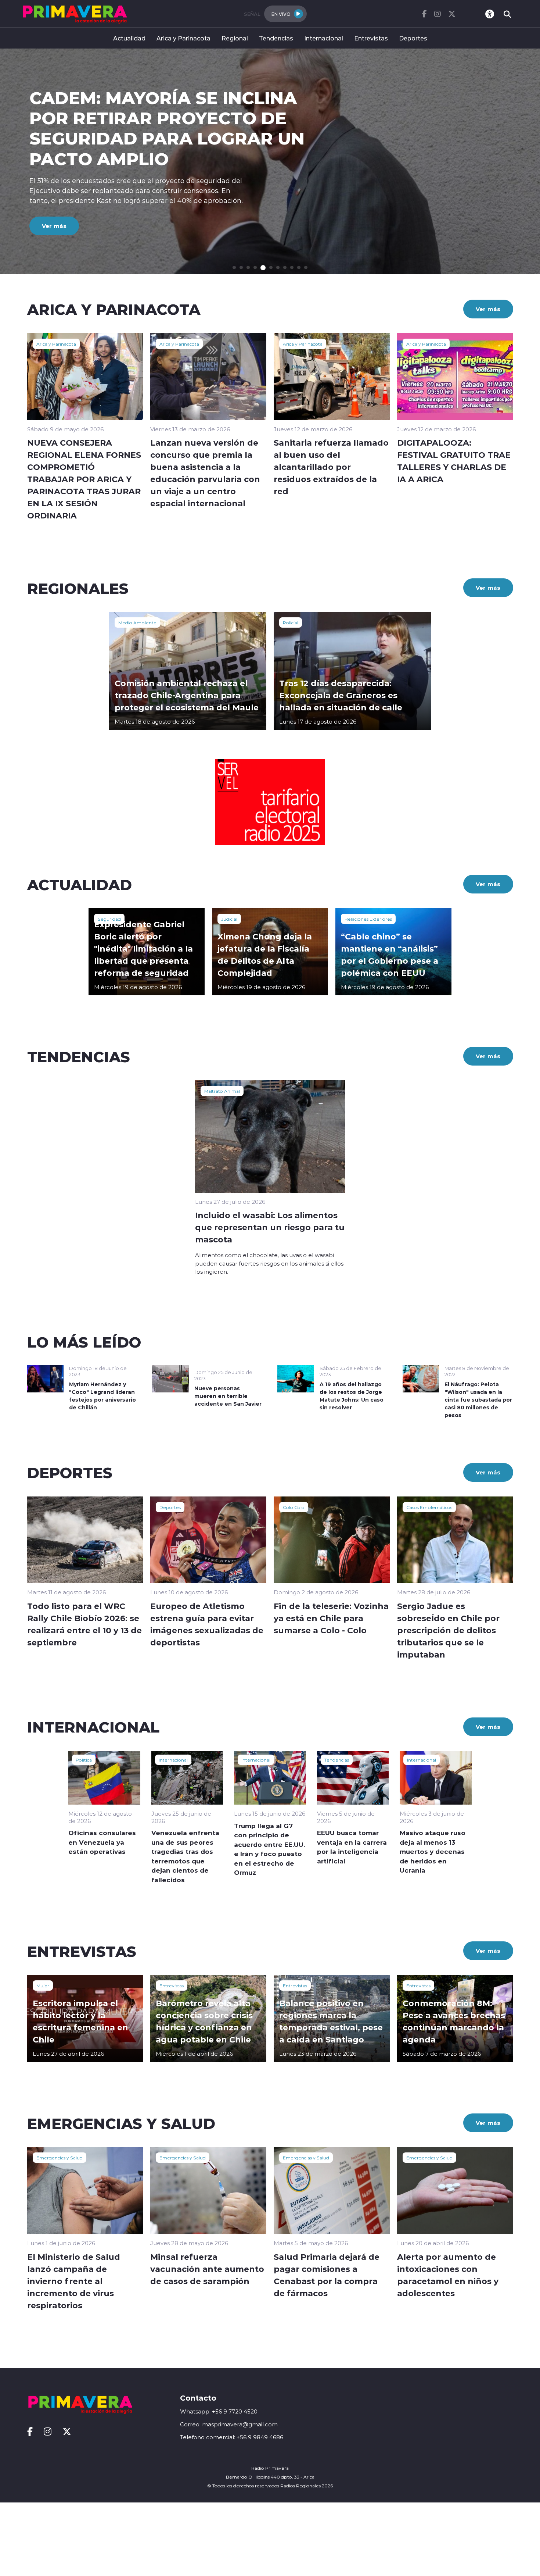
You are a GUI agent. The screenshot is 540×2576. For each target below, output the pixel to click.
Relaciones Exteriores (368, 919)
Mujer (43, 1985)
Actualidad (129, 38)
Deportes (413, 38)
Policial (291, 622)
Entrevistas (371, 38)
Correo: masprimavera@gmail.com (229, 2424)
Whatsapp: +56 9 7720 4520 (219, 2411)
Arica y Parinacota (183, 38)
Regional (235, 38)
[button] (234, 267)
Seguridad (109, 919)
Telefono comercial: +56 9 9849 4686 (232, 2437)
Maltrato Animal (222, 1091)
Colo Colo (294, 1507)
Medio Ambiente (137, 622)
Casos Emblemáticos (429, 1507)
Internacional (324, 38)
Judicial (229, 919)
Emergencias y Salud (60, 2158)
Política (84, 1760)
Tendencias (276, 38)
